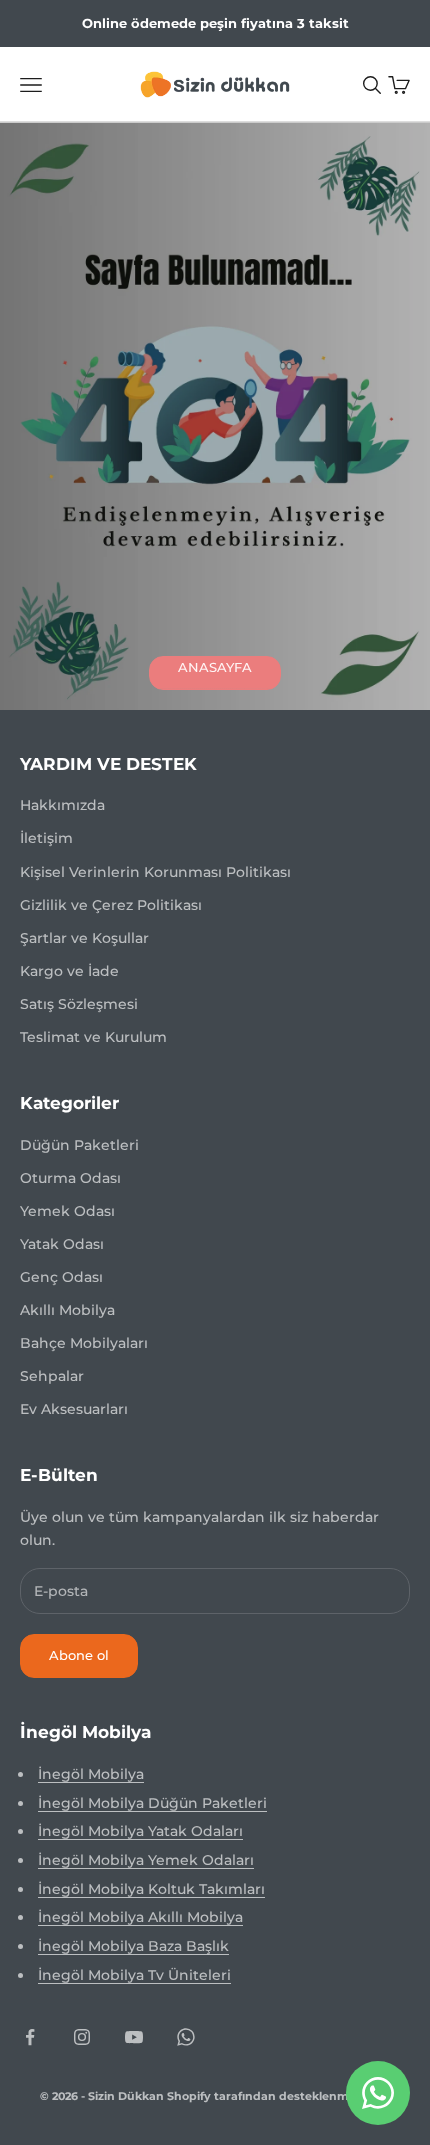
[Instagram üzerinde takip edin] (82, 2037)
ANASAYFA (215, 667)
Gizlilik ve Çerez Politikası (111, 905)
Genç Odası (61, 1277)
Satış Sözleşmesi (79, 1004)
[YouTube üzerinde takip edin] (134, 2037)
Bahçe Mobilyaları (84, 1343)
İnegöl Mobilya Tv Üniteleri (134, 1975)
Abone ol (79, 1655)
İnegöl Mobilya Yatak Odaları (140, 1831)
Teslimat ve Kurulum (93, 1037)
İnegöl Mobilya (91, 1774)
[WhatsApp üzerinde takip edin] (186, 2037)
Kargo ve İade (69, 971)
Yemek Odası (67, 1211)
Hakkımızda (62, 805)
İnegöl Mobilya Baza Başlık (133, 1946)
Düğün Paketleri (79, 1145)
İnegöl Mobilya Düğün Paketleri (152, 1803)
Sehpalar (52, 1376)
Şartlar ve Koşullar (84, 938)
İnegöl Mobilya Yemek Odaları (146, 1860)
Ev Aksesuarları (74, 1409)
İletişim (46, 838)
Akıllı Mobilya (67, 1310)
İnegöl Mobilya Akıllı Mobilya (140, 1917)
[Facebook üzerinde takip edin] (30, 2037)
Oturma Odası (70, 1178)
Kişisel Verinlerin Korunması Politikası (155, 872)
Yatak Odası (62, 1244)
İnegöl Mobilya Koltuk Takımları (151, 1889)
